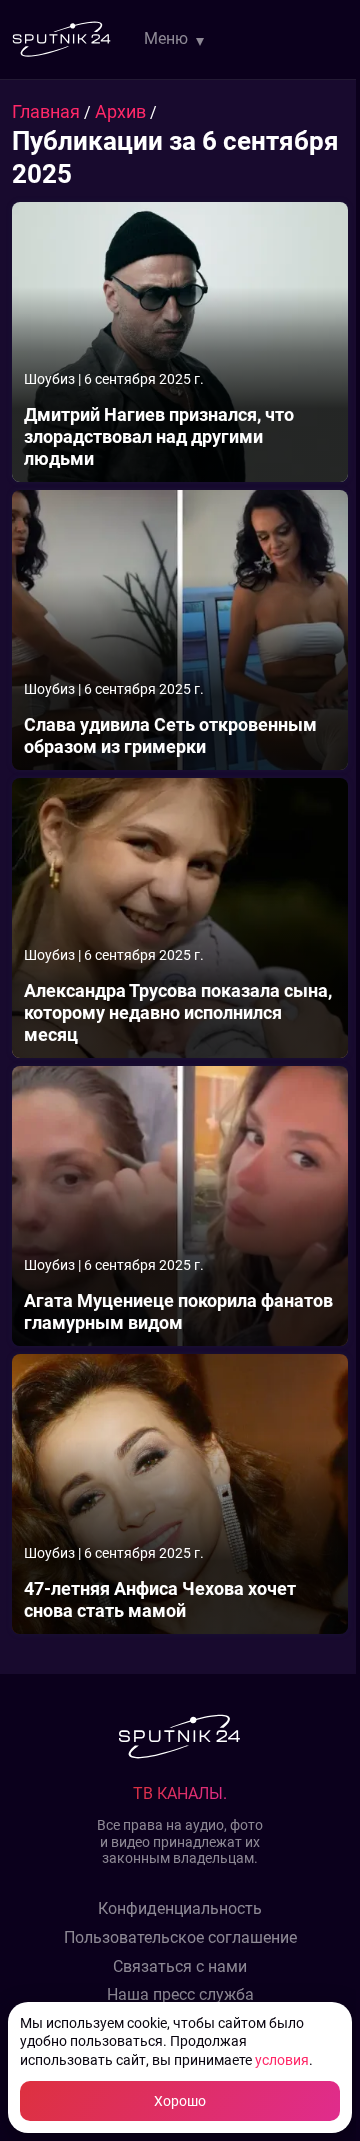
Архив (122, 111)
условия (282, 2060)
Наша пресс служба (180, 1995)
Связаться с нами (180, 1967)
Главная (48, 111)
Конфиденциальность (180, 1909)
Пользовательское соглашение (180, 1938)
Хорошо (180, 2101)
